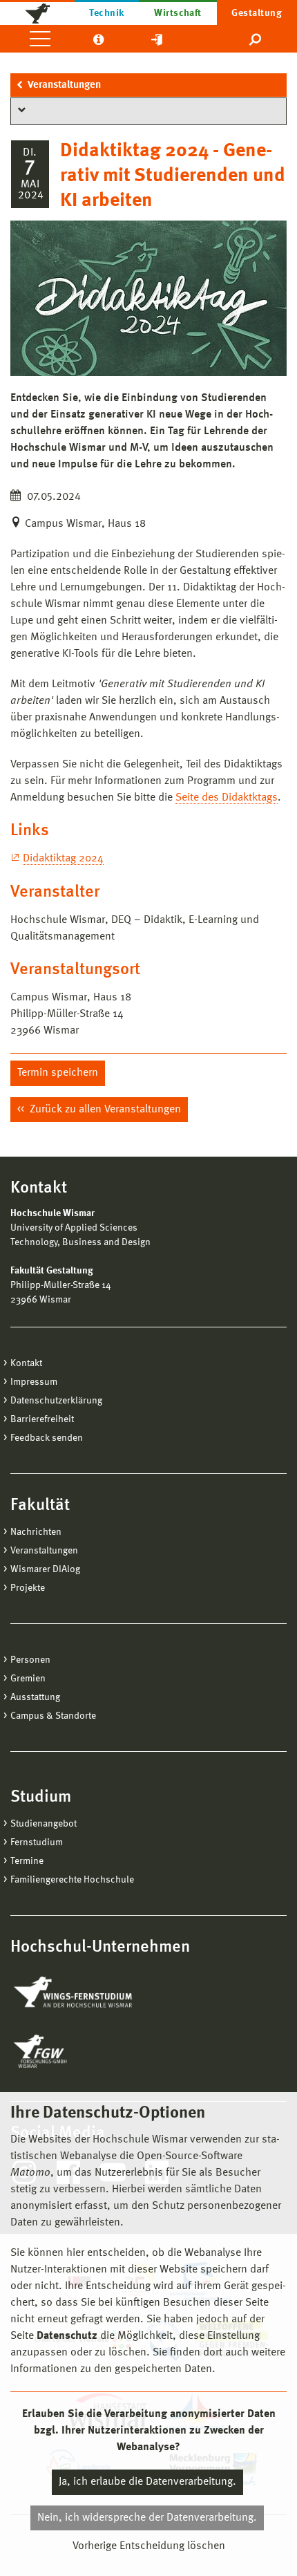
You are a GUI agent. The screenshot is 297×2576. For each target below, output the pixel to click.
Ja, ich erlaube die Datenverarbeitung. (147, 2482)
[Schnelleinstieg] (157, 39)
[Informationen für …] (98, 39)
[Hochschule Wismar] (37, 12)
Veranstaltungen (64, 85)
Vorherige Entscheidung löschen (149, 2546)
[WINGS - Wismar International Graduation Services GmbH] (88, 1993)
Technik (106, 13)
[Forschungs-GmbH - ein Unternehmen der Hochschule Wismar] (73, 2051)
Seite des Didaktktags (227, 798)
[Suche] (256, 39)
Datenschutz (67, 2336)
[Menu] (40, 39)
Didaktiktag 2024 (63, 859)
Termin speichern (58, 1073)
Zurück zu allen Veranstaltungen (104, 1110)
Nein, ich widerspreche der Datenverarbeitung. (147, 2518)
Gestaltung (257, 13)
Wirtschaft (178, 13)
